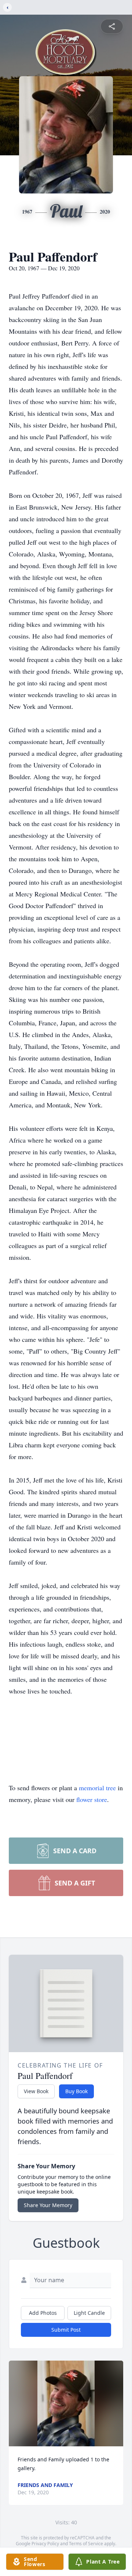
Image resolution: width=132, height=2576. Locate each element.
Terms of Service (86, 2544)
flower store (92, 1799)
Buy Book (76, 2091)
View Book (36, 2091)
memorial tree (97, 1788)
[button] (66, 2403)
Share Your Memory (48, 2205)
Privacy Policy (45, 2544)
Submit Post (66, 2330)
